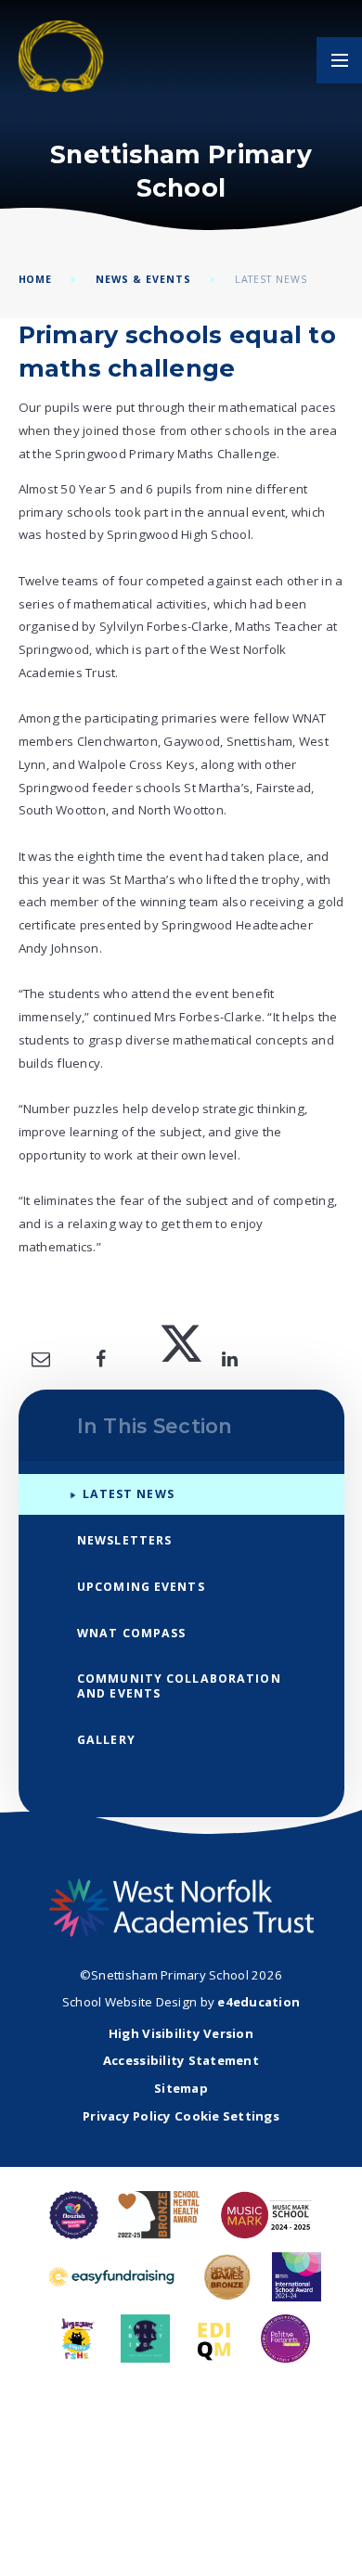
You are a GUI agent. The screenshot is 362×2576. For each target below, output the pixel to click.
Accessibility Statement (181, 2060)
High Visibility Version (181, 2033)
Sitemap (181, 2088)
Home (36, 279)
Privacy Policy (127, 2116)
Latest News (271, 279)
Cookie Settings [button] (227, 2116)
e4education (259, 2002)
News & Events (143, 279)
